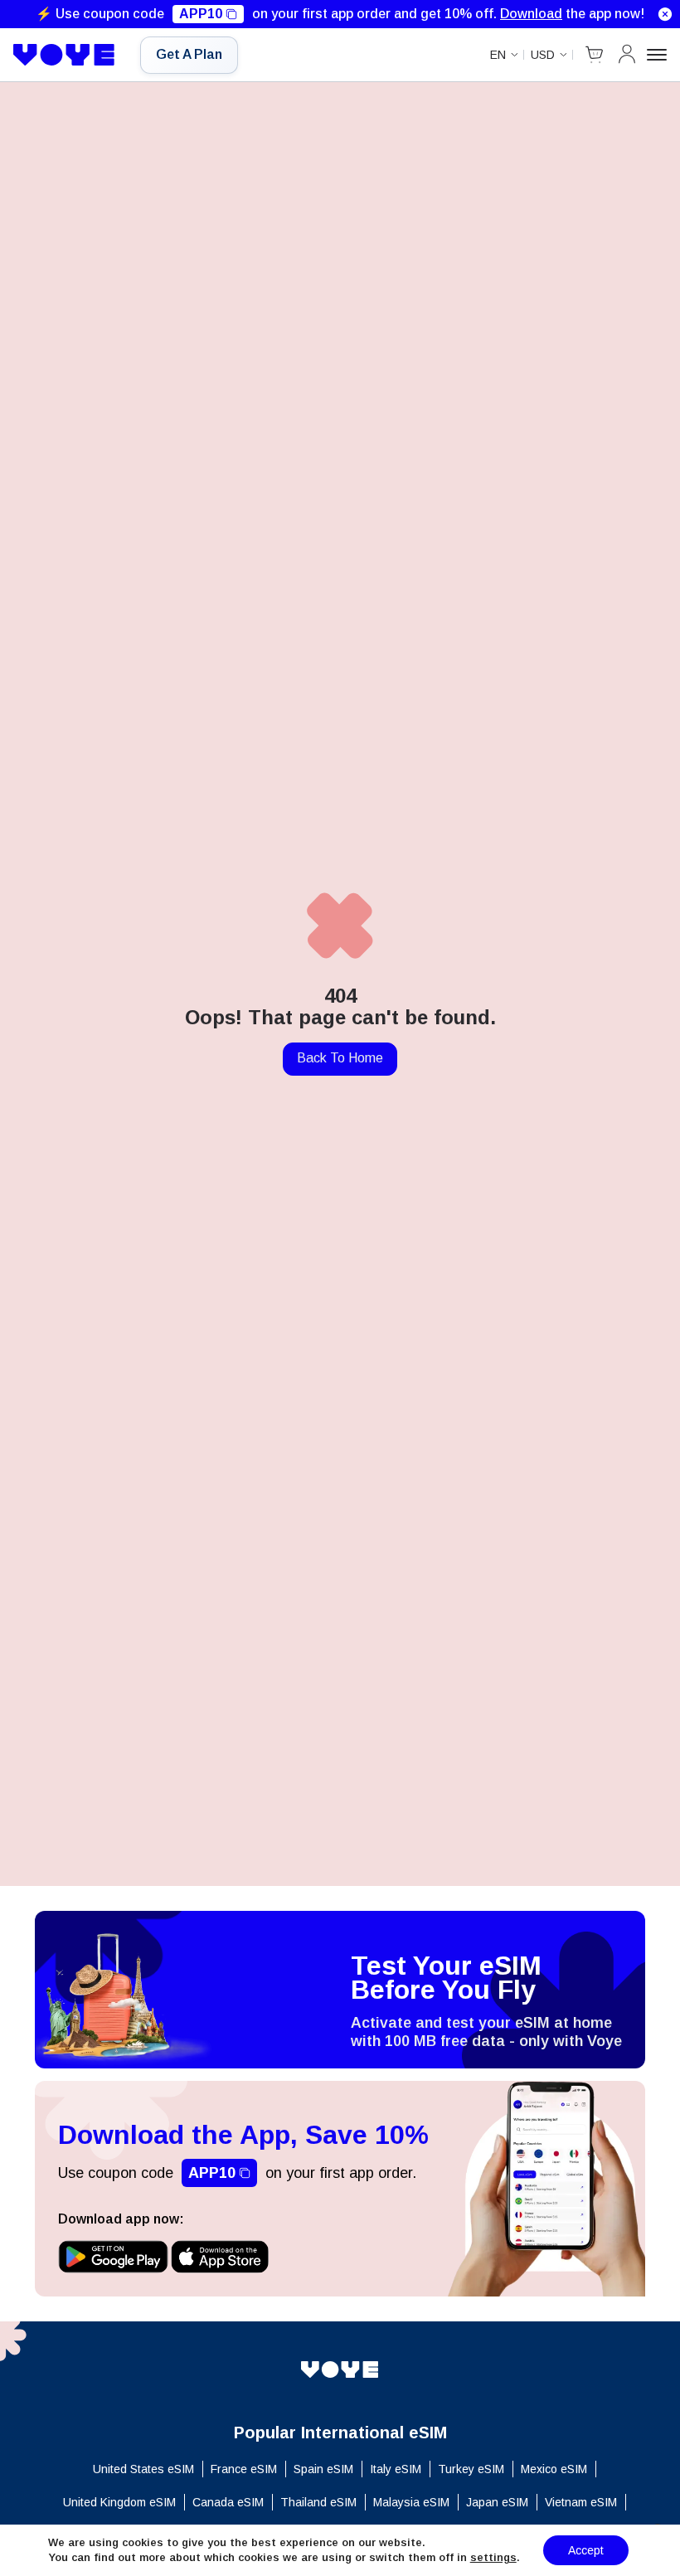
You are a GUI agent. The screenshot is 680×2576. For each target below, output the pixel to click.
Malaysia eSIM (411, 2502)
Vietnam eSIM (581, 2502)
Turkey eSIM (471, 2469)
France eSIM (244, 2469)
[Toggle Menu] (657, 55)
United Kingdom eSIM (119, 2502)
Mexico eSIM (554, 2469)
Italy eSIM (396, 2469)
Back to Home (340, 1058)
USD (543, 55)
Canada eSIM (228, 2502)
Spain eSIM (323, 2469)
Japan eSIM (497, 2502)
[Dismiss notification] (665, 14)
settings (493, 2557)
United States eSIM (143, 2469)
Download (531, 14)
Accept (586, 2550)
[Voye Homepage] (64, 55)
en (498, 55)
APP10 (201, 14)
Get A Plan (189, 54)
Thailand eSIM (318, 2502)
